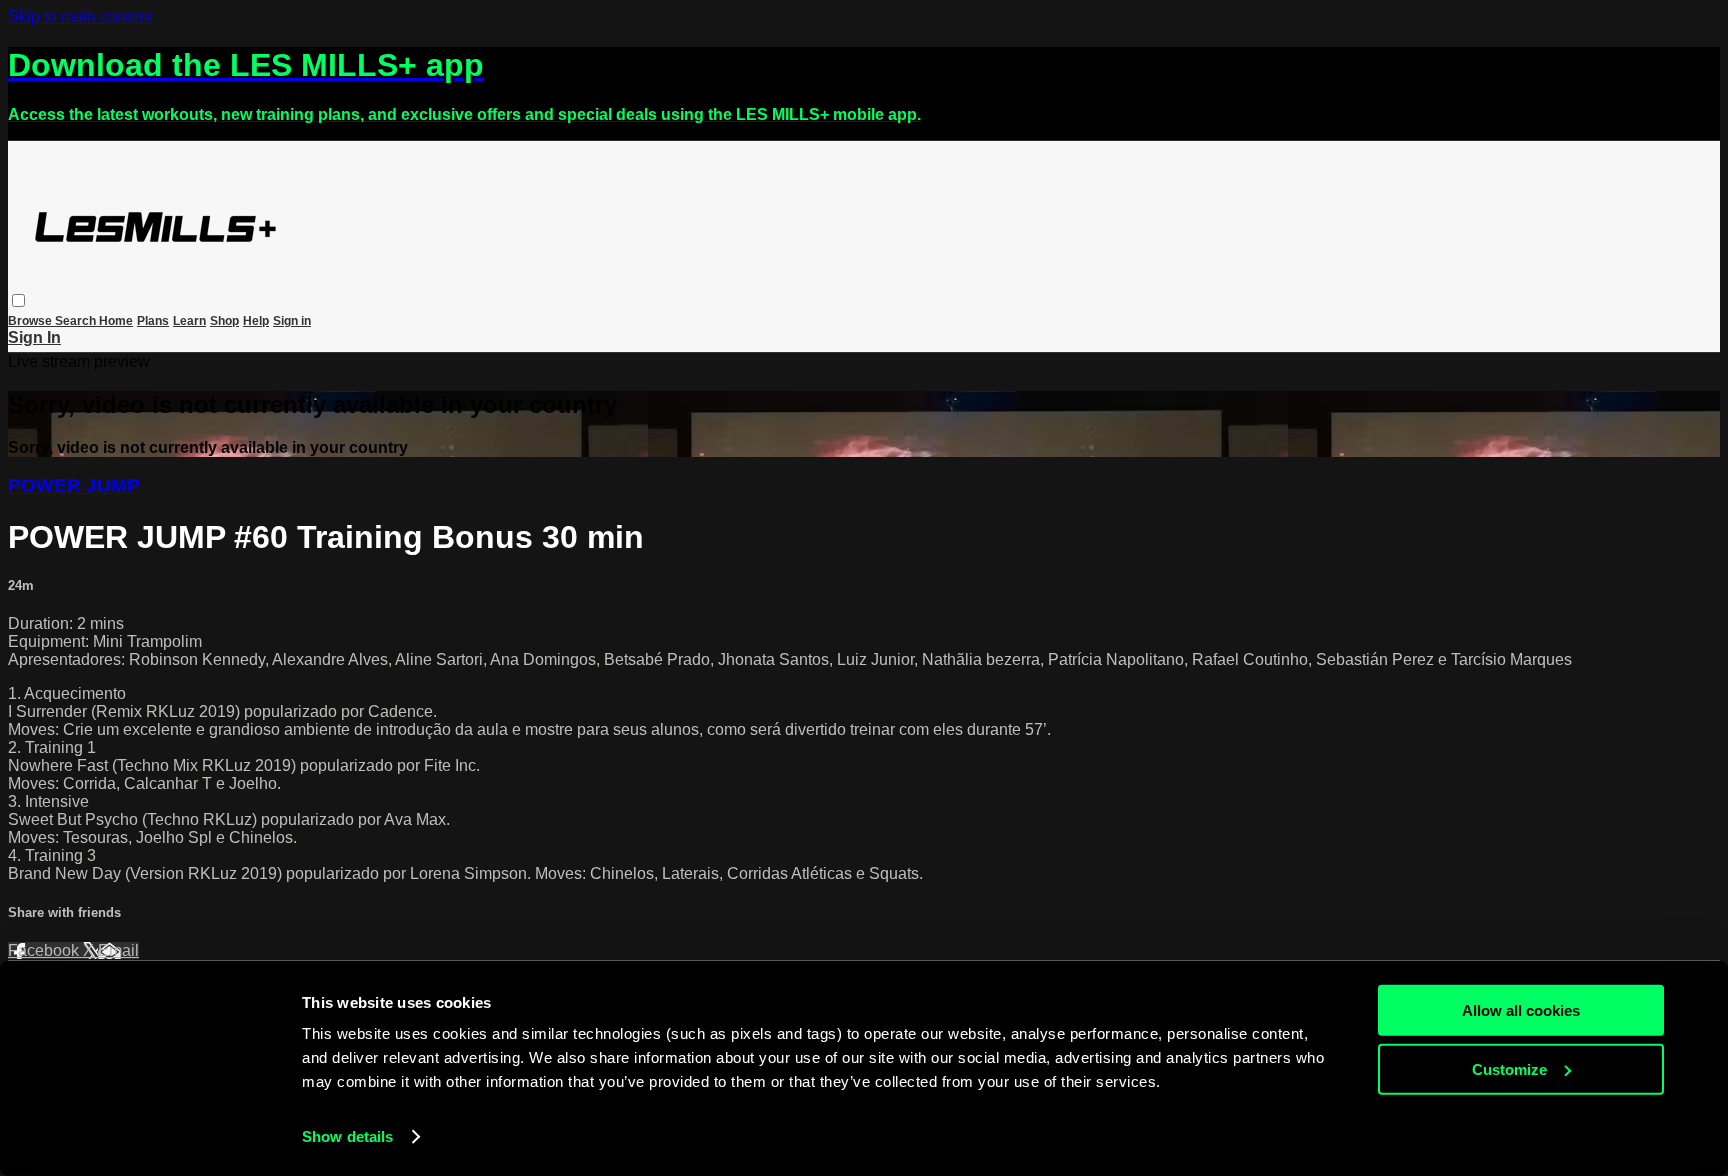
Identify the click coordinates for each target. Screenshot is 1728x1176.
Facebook (45, 950)
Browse (31, 321)
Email (118, 950)
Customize (1509, 1068)
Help (256, 321)
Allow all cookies (1521, 1010)
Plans (153, 321)
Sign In (34, 337)
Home (116, 321)
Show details (347, 1136)
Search (77, 321)
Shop (224, 321)
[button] (18, 300)
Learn (189, 321)
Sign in (292, 321)
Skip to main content (80, 16)
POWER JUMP (74, 485)
